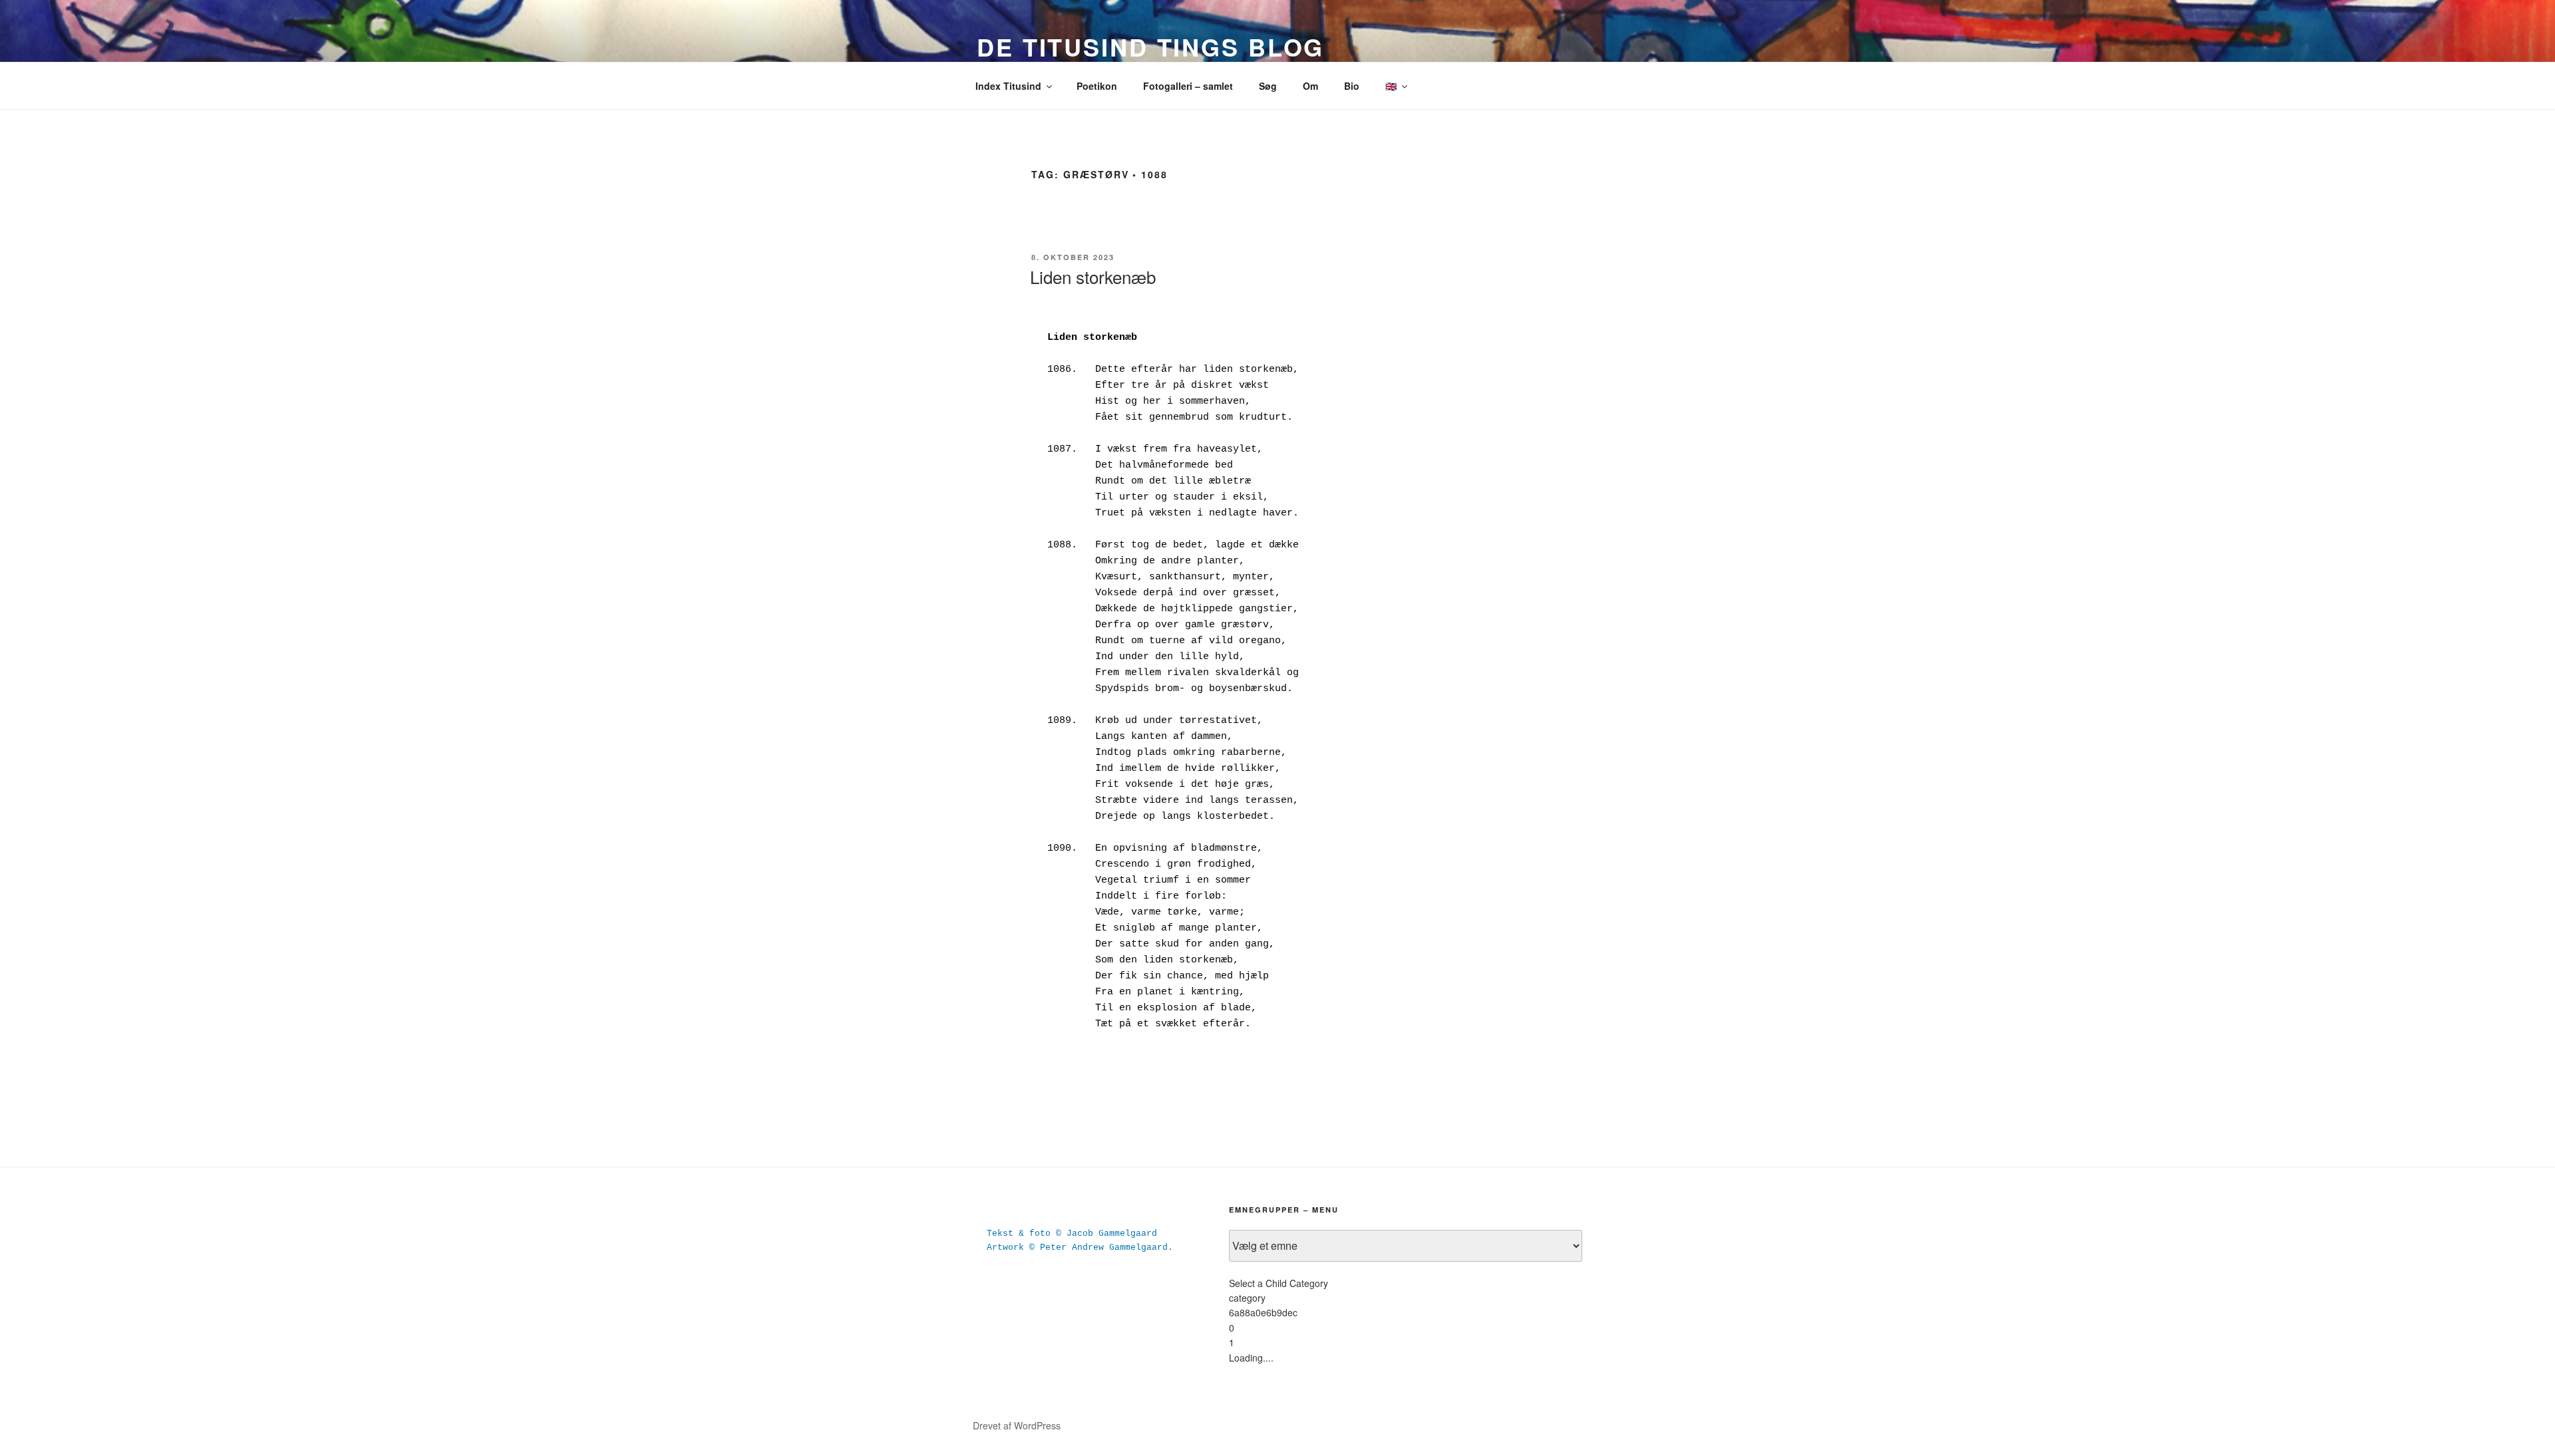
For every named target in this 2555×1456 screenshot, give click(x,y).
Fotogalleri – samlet (1188, 86)
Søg (1268, 86)
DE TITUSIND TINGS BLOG (1150, 47)
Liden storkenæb (1093, 276)
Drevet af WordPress (1017, 1425)
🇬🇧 (1391, 86)
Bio (1352, 86)
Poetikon (1097, 86)
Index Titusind (1008, 86)
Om (1310, 86)
